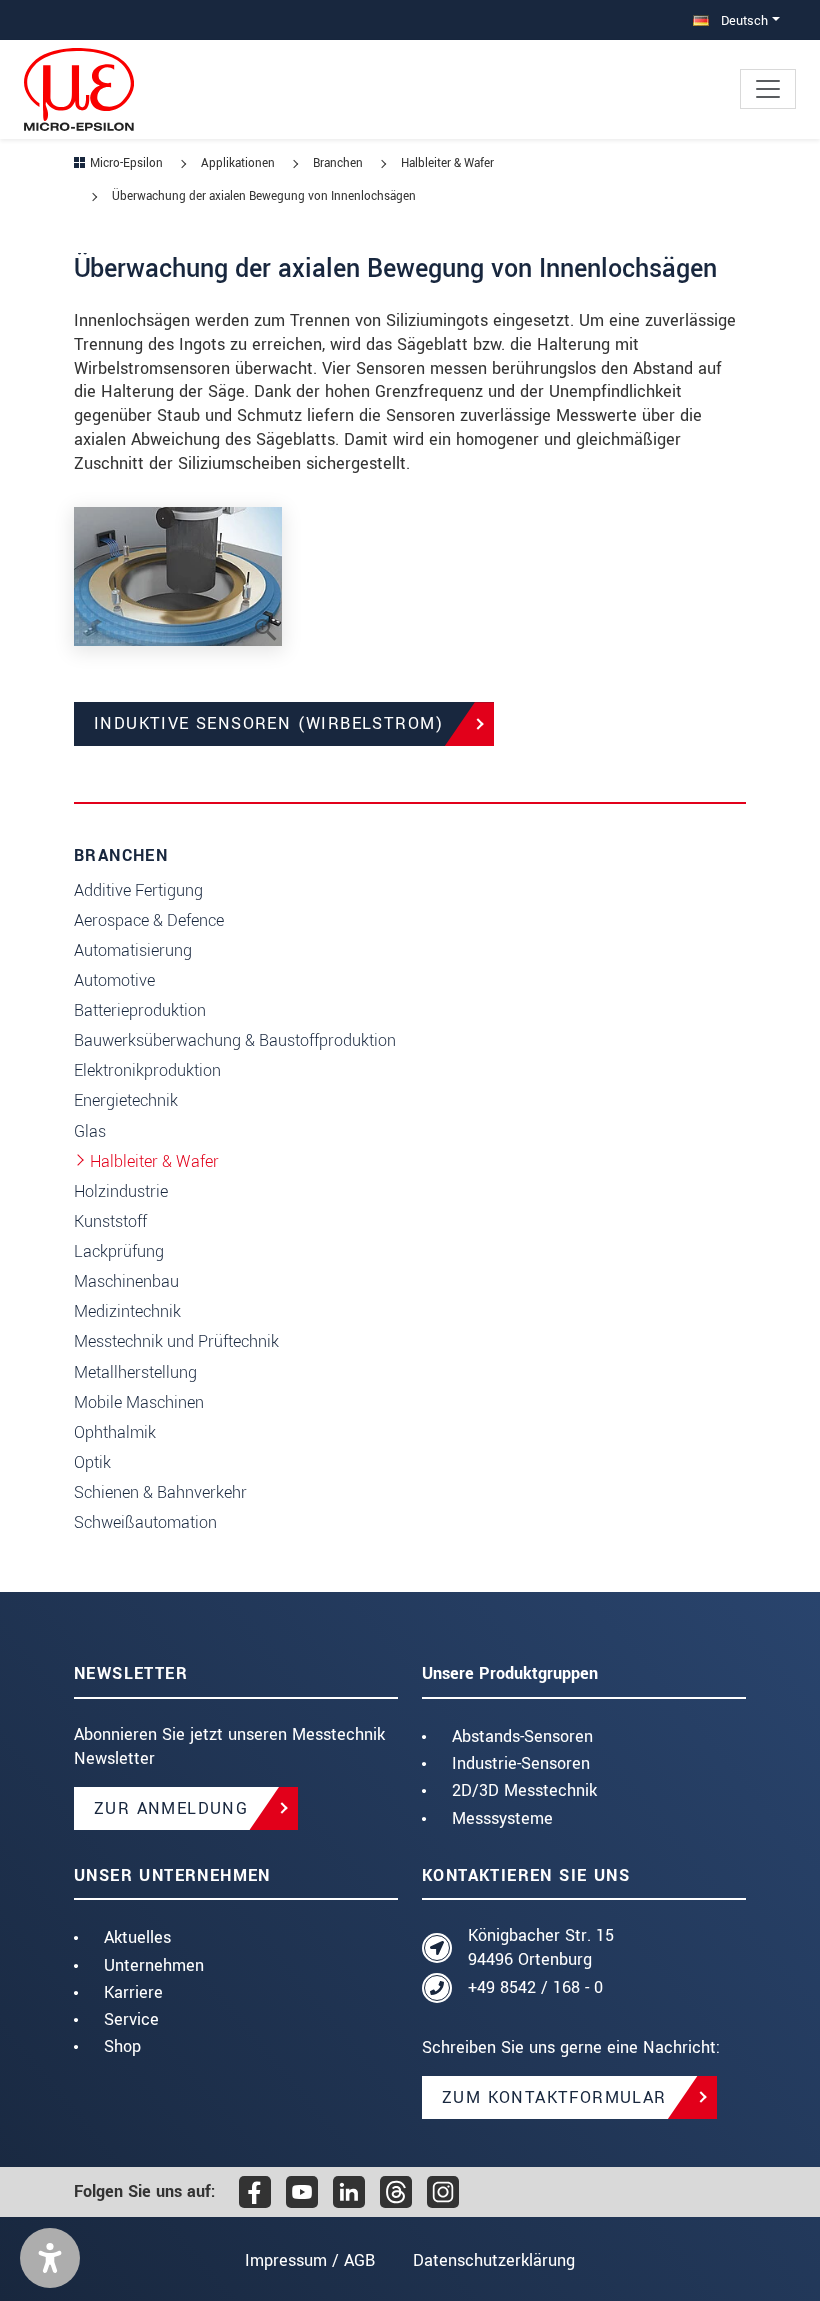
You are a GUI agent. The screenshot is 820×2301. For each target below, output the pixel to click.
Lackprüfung (119, 1251)
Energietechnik (126, 1100)
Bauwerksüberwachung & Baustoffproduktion (235, 1040)
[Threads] (396, 2192)
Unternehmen (154, 1965)
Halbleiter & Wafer (154, 1161)
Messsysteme (502, 1818)
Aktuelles (137, 1937)
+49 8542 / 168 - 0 (535, 1987)
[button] (50, 2258)
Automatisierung (133, 950)
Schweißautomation (145, 1522)
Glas (90, 1131)
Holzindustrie (121, 1191)
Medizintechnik (127, 1311)
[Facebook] (255, 2192)
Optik (92, 1462)
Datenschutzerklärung (494, 2260)
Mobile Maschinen (139, 1402)
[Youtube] (302, 2192)
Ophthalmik (115, 1432)
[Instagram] (443, 2192)
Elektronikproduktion (147, 1070)
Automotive (114, 980)
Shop (122, 2046)
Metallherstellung (135, 1372)
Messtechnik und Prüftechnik (176, 1341)
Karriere (133, 1992)
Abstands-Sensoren (522, 1736)
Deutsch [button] (742, 20)
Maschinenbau (126, 1281)
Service (131, 2019)
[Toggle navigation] (768, 89)
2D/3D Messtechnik (524, 1790)
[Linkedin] (349, 2192)
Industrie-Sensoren (521, 1763)
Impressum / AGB (310, 2260)
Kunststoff (110, 1221)
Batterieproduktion (140, 1010)
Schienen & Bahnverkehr (160, 1492)
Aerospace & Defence (149, 920)
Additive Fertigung (138, 890)
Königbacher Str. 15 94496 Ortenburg (541, 1947)
